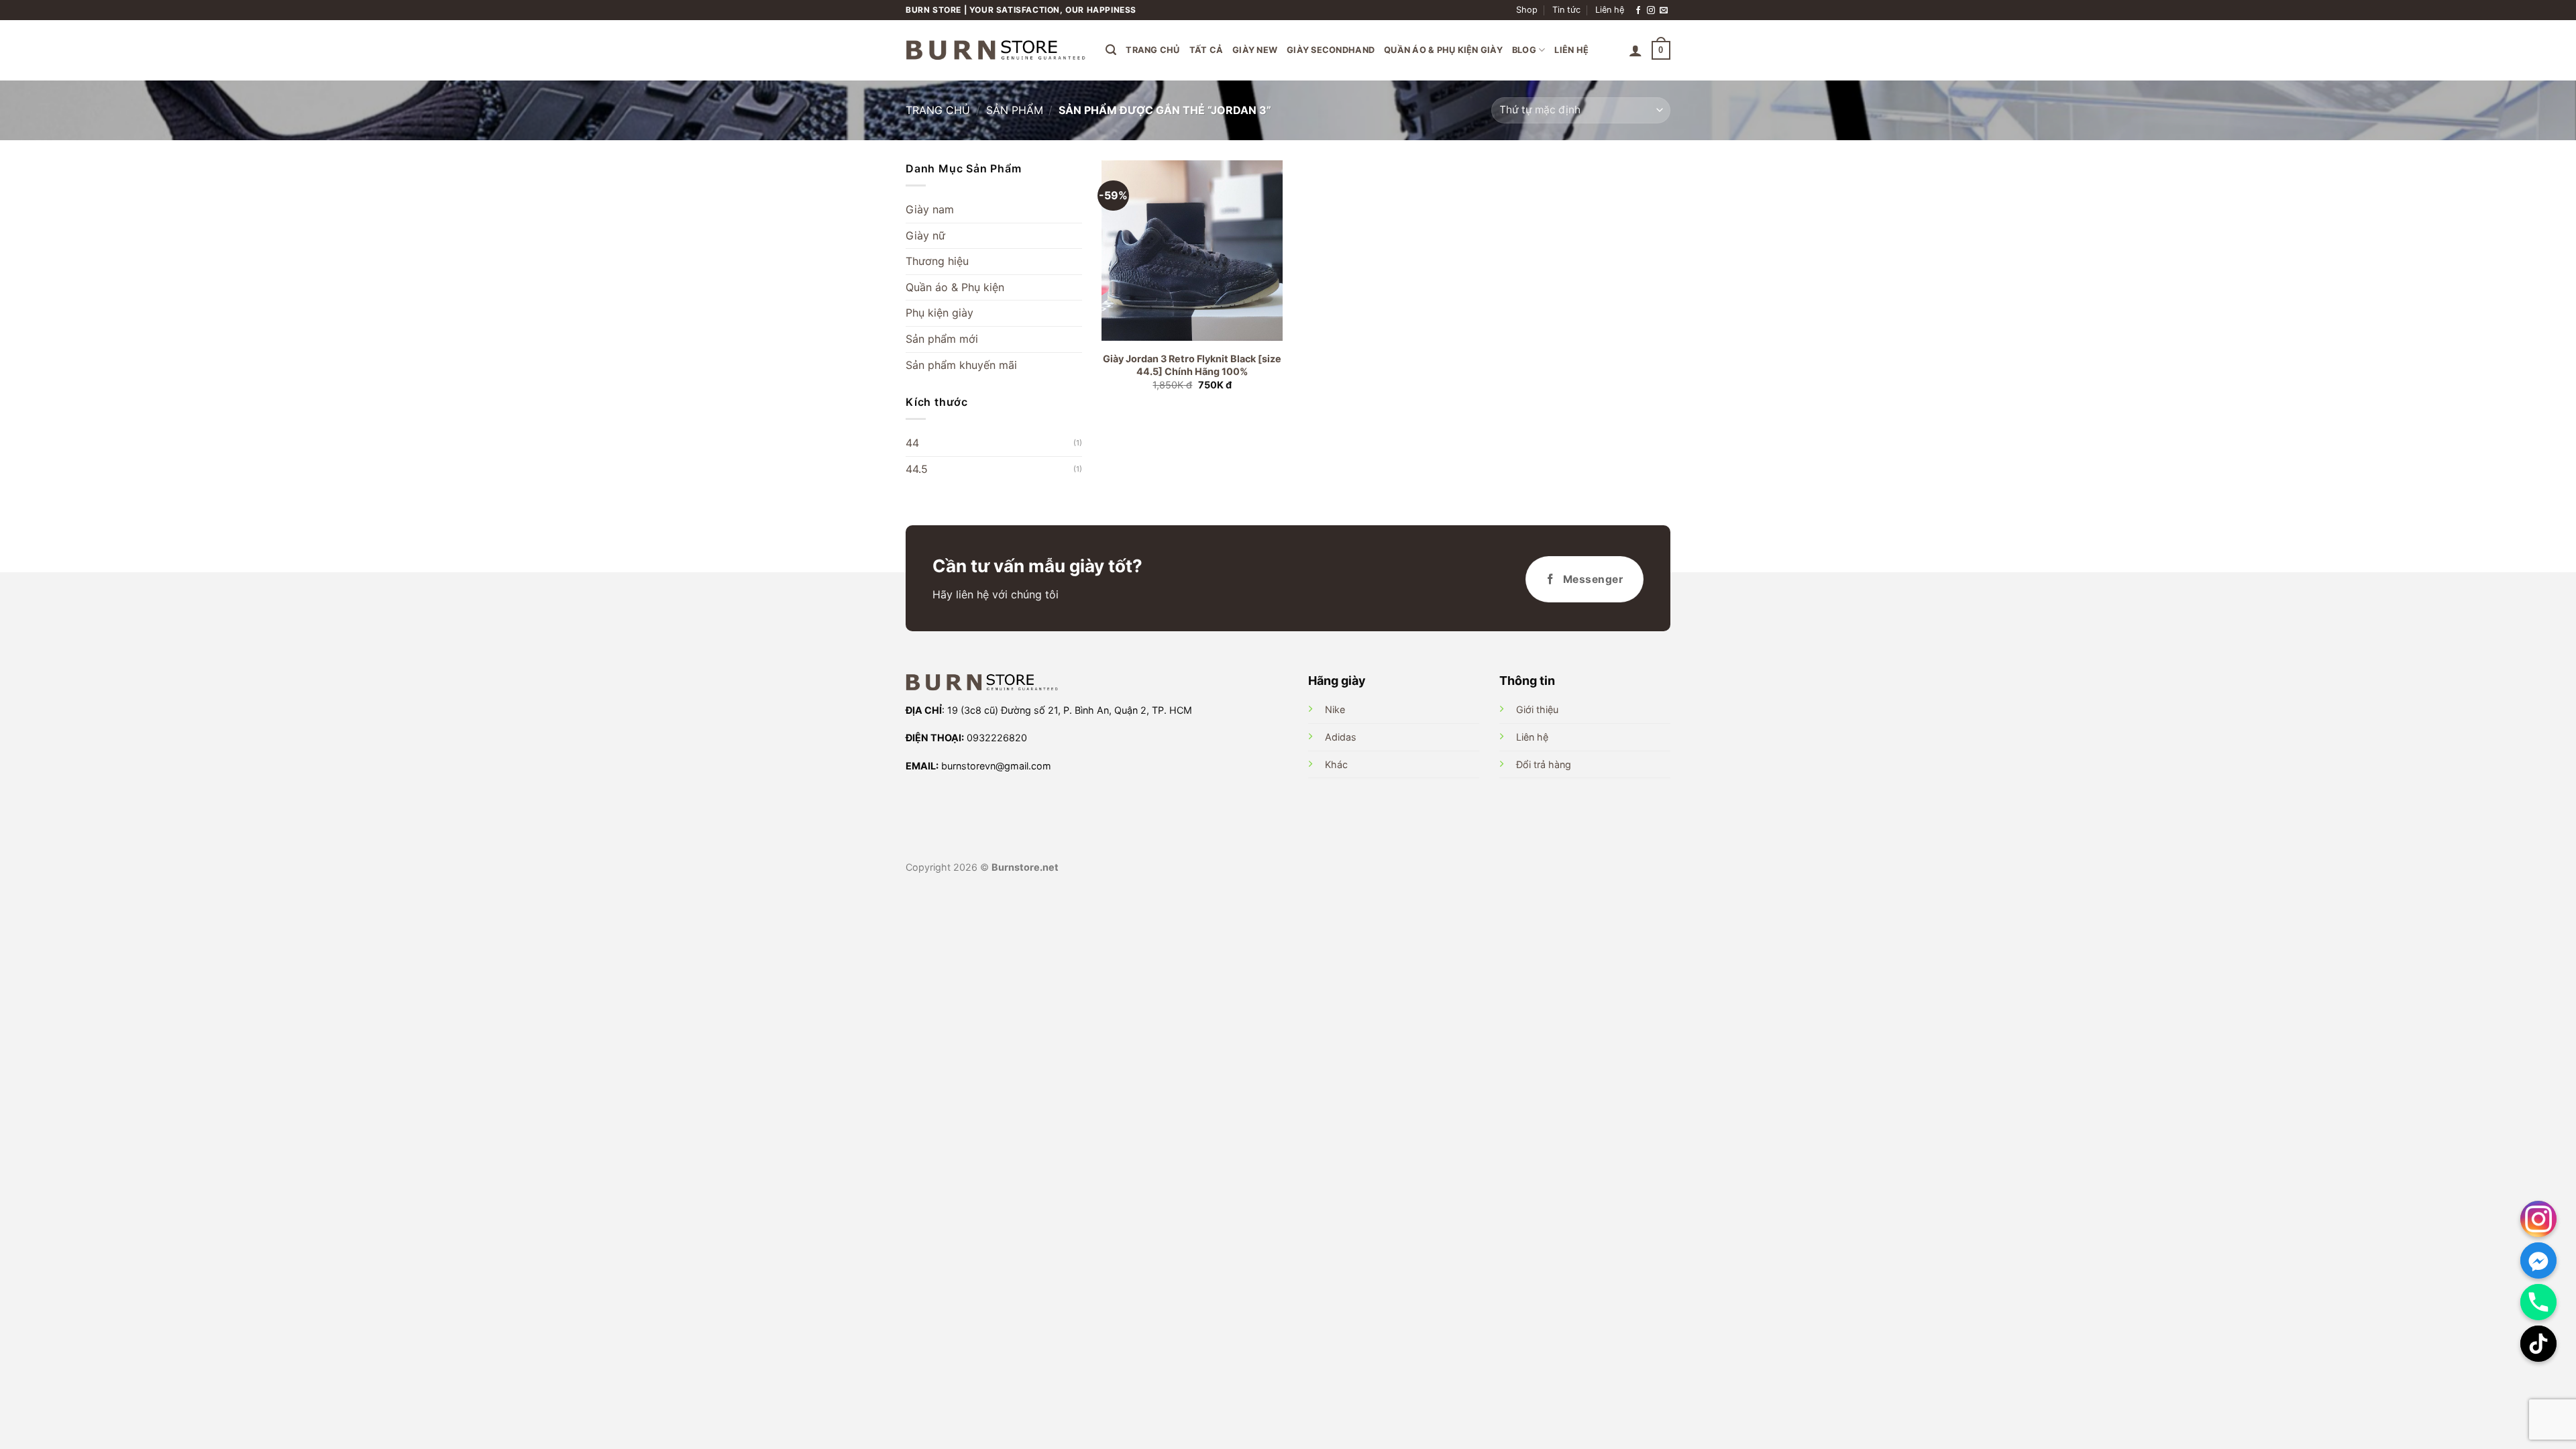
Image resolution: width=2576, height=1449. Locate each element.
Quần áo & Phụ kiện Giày (1443, 50)
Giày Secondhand (1331, 50)
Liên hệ (1610, 10)
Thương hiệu (937, 261)
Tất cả (1206, 50)
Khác (1336, 764)
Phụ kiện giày (940, 313)
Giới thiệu (1537, 709)
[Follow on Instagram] (1651, 10)
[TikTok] (2538, 1344)
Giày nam (930, 209)
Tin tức (1566, 10)
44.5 (917, 469)
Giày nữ (925, 235)
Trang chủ (1152, 50)
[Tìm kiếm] (1111, 50)
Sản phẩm (1015, 110)
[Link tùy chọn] (2538, 1219)
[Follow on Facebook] (1638, 10)
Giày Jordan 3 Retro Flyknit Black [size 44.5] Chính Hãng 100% (1192, 365)
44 (912, 443)
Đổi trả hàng (1544, 764)
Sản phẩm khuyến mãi (961, 365)
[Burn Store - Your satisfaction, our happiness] (996, 50)
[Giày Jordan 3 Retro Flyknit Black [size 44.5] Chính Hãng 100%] (1192, 251)
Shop (1527, 10)
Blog (1524, 50)
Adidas (1341, 737)
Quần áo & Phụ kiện (955, 287)
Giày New (1255, 50)
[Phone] (2538, 1302)
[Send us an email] (1664, 10)
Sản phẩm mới (942, 339)
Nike (1335, 709)
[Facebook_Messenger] (2538, 1260)
